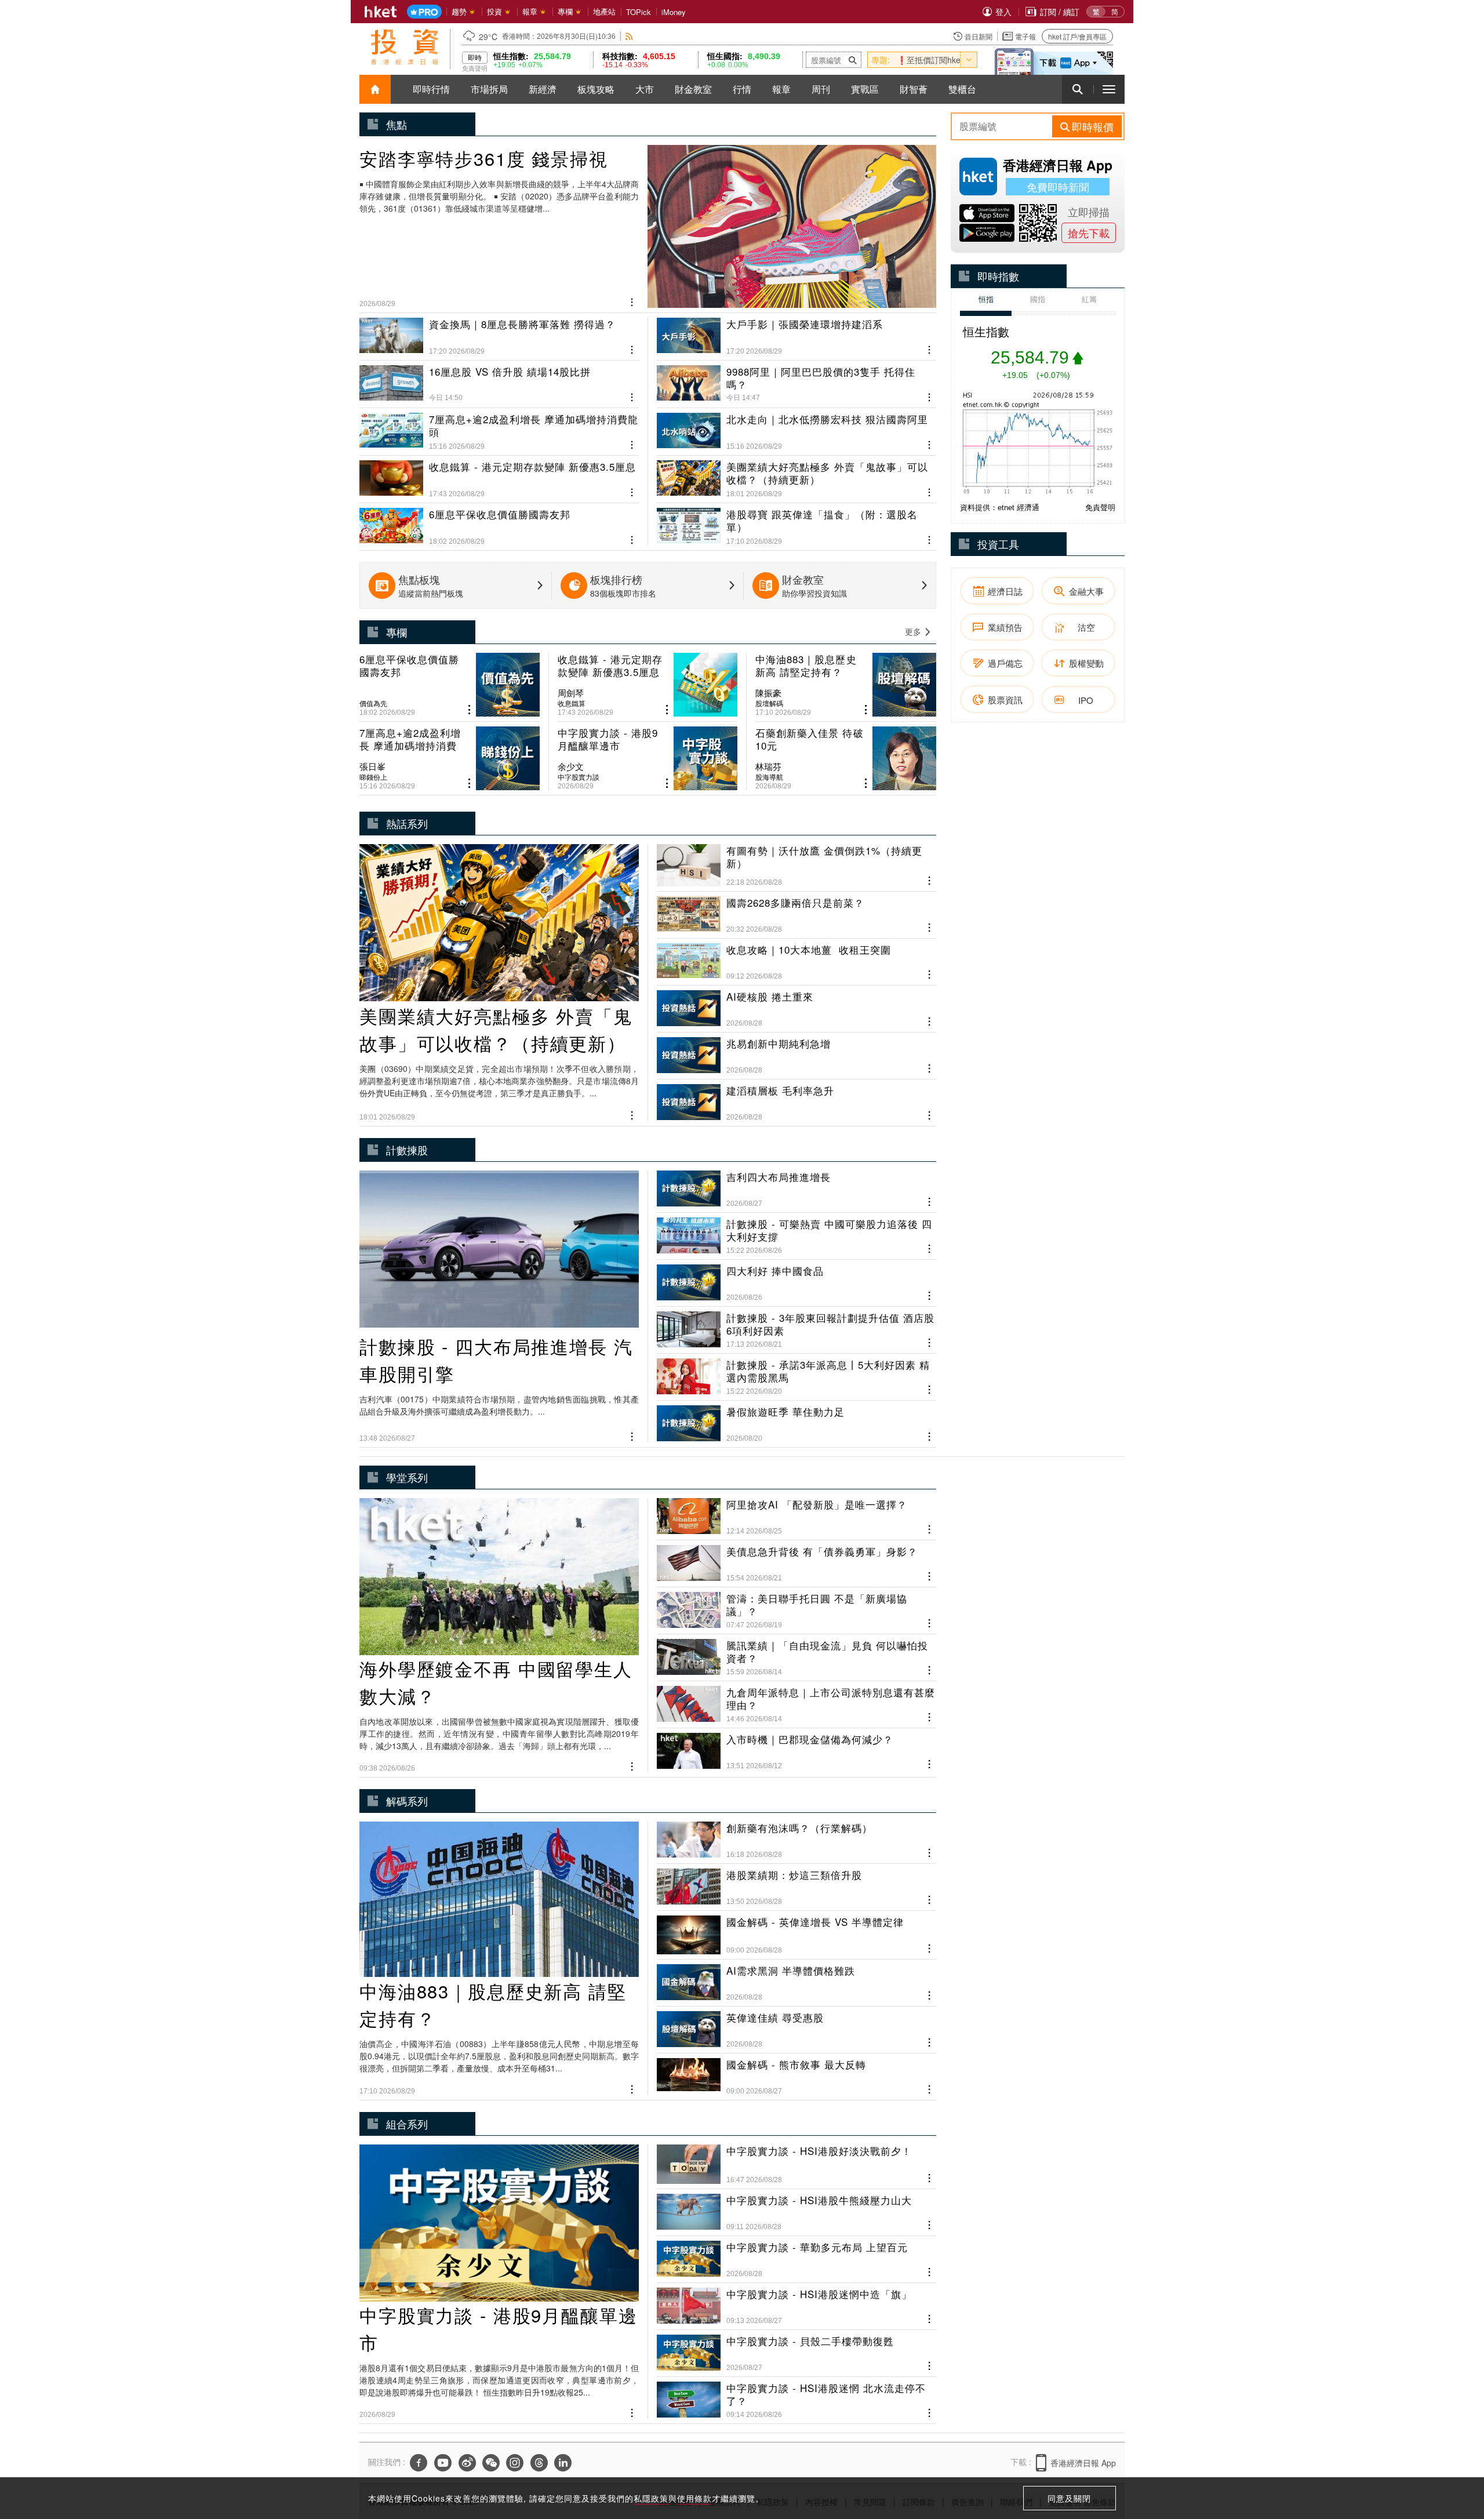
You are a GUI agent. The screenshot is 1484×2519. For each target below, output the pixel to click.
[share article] (469, 710)
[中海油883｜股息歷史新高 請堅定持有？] (846, 685)
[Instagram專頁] (515, 2463)
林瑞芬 (768, 766)
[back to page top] (1452, 2455)
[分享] (632, 301)
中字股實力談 (579, 777)
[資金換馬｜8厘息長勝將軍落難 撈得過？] (499, 337)
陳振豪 (768, 693)
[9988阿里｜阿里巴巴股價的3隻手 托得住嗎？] (796, 379)
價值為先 (373, 703)
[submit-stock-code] (853, 60)
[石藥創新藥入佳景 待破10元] (846, 758)
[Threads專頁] (539, 2463)
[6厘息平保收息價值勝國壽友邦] (499, 522)
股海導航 (769, 777)
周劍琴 (571, 693)
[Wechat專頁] (491, 2463)
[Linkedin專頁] (563, 2463)
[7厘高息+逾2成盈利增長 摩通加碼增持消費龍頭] (499, 427)
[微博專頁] (467, 2463)
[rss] (629, 36)
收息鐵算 (572, 703)
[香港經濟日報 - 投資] (405, 47)
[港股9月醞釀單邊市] (648, 758)
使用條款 (694, 2498)
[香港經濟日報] (381, 12)
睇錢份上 (373, 777)
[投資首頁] (375, 89)
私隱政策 (651, 2498)
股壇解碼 (769, 703)
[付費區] (424, 12)
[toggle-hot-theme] (969, 60)
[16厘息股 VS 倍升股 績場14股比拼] (499, 379)
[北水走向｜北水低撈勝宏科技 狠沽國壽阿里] (796, 427)
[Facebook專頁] (419, 2463)
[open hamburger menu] (1109, 89)
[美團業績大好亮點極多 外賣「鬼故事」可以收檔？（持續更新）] (796, 474)
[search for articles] (1078, 89)
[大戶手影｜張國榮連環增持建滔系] (796, 337)
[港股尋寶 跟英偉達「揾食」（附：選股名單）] (796, 522)
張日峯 (372, 766)
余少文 (571, 766)
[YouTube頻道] (443, 2463)
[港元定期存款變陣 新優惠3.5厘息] (499, 474)
